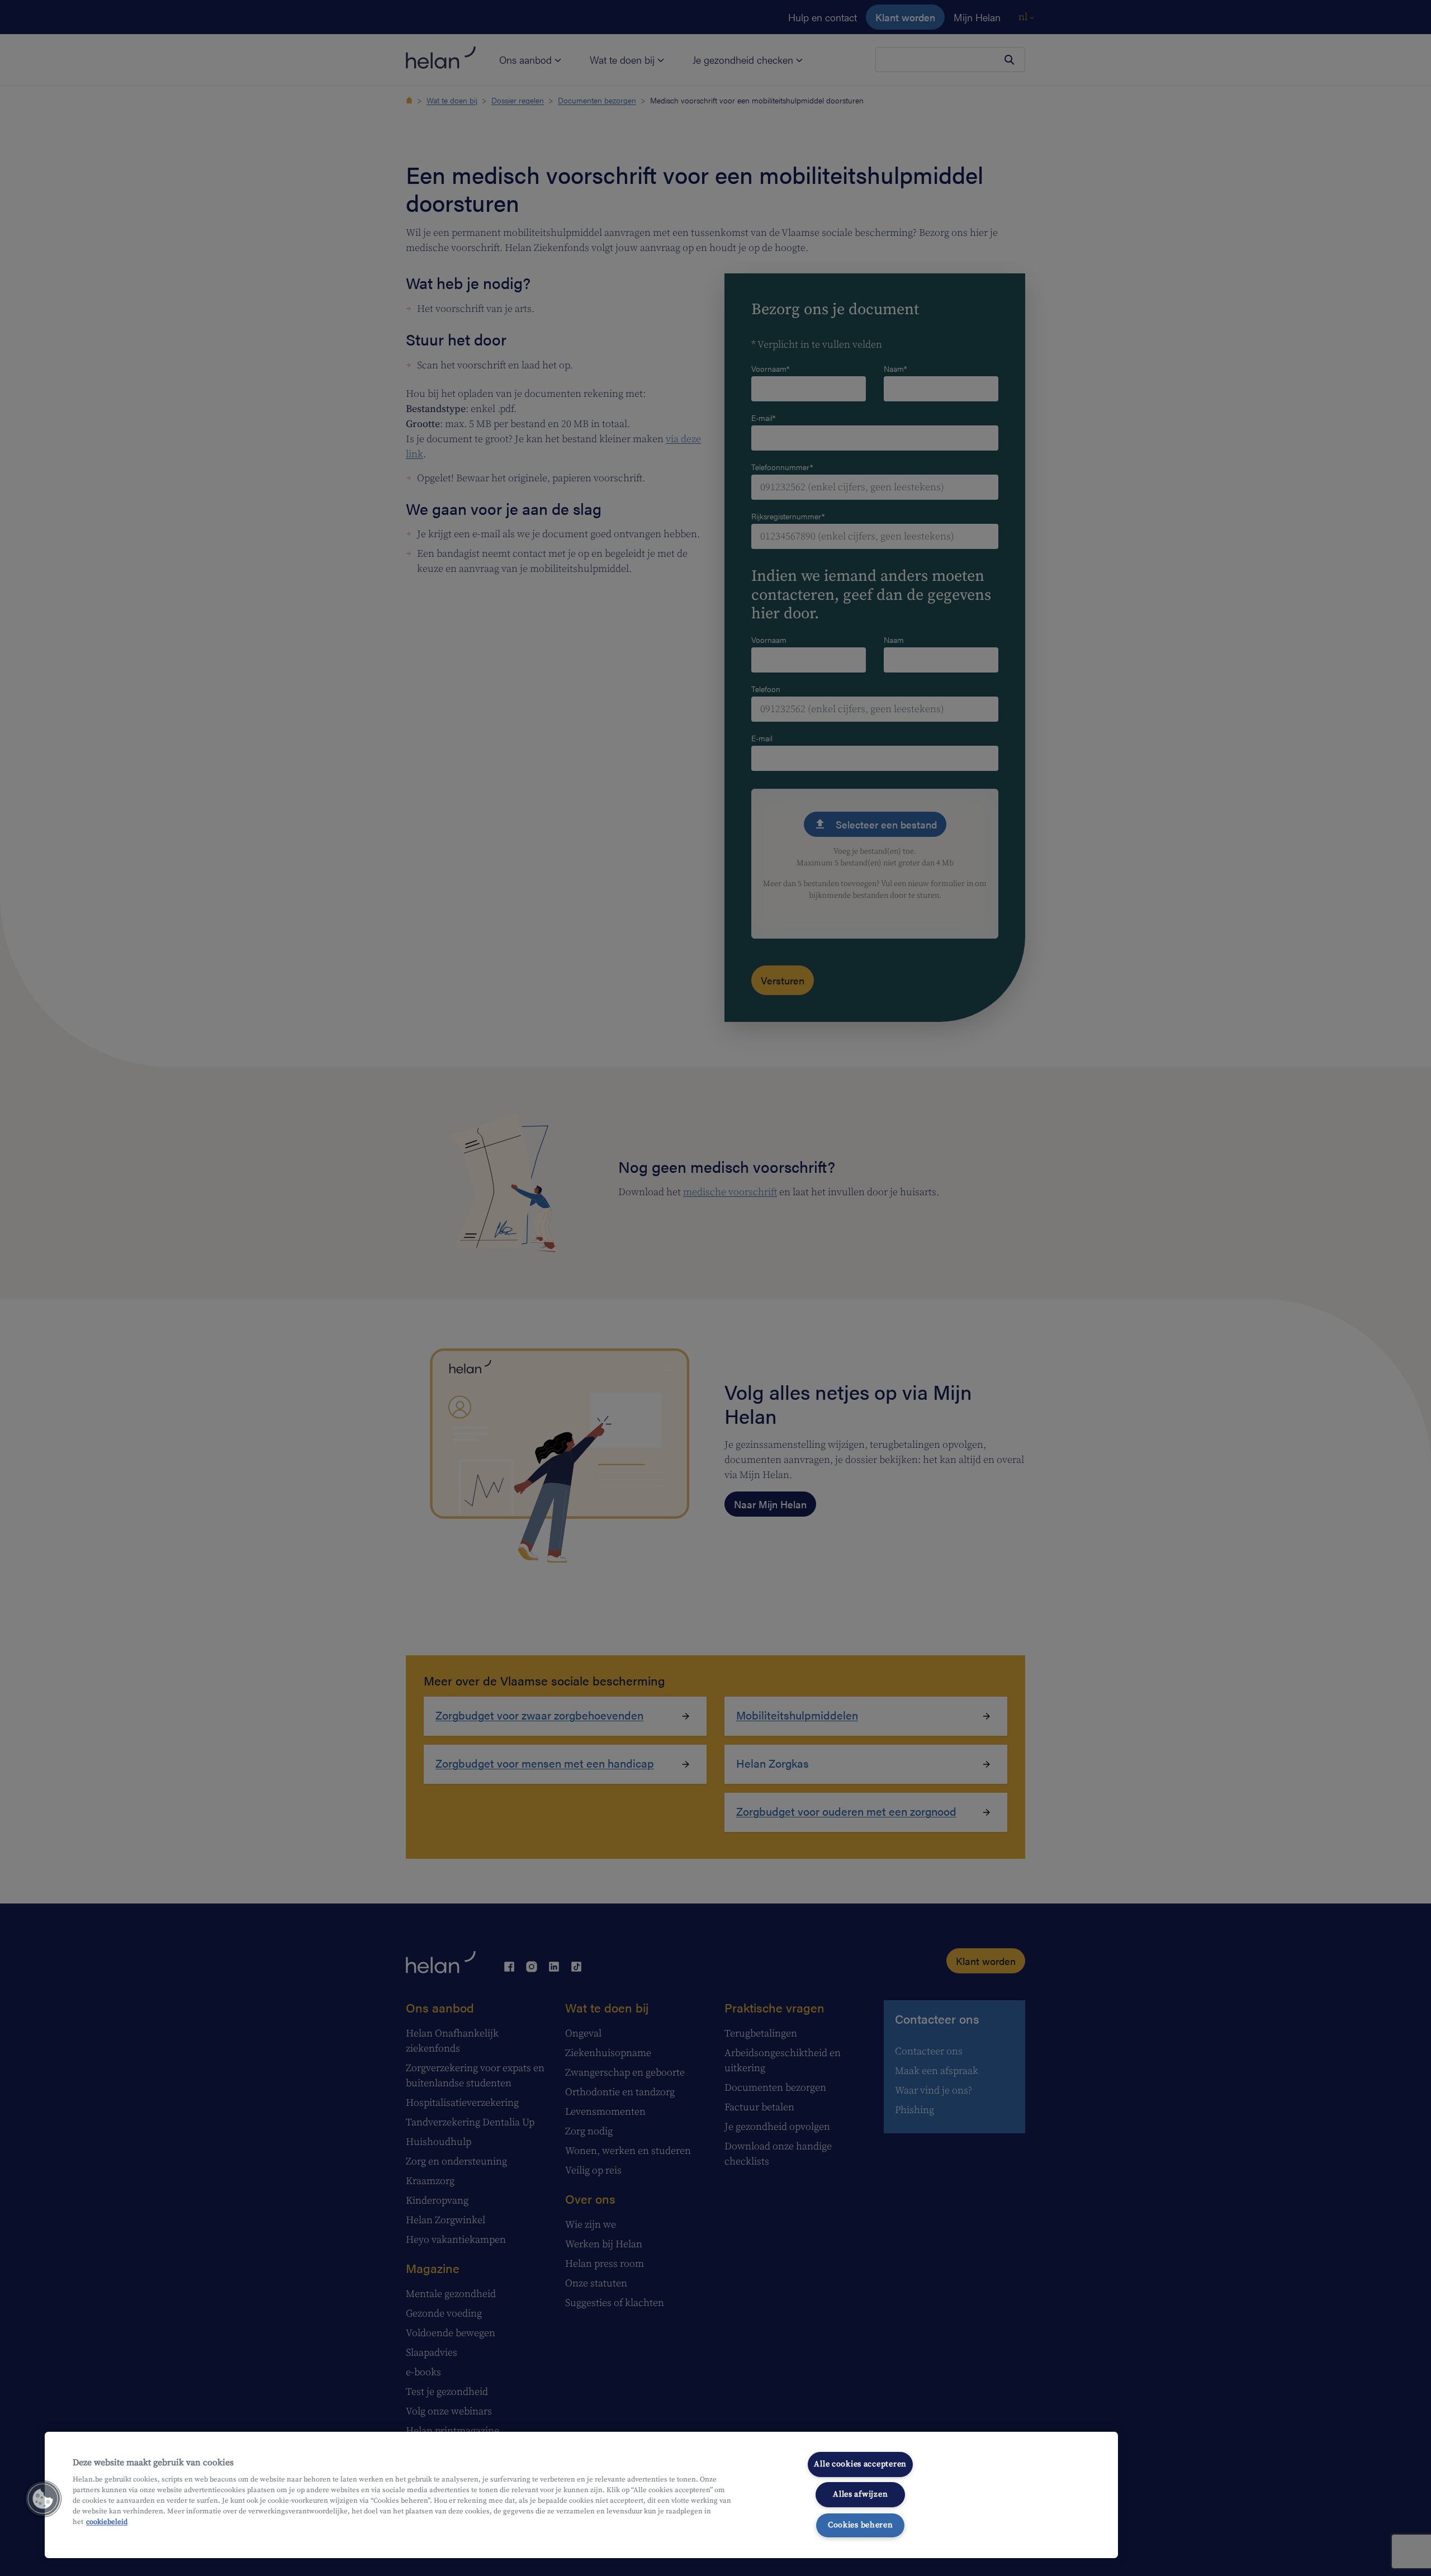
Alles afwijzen (860, 2494)
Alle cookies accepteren (860, 2464)
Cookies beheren (861, 2525)
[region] (581, 2495)
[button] (43, 2499)
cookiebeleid (107, 2522)
